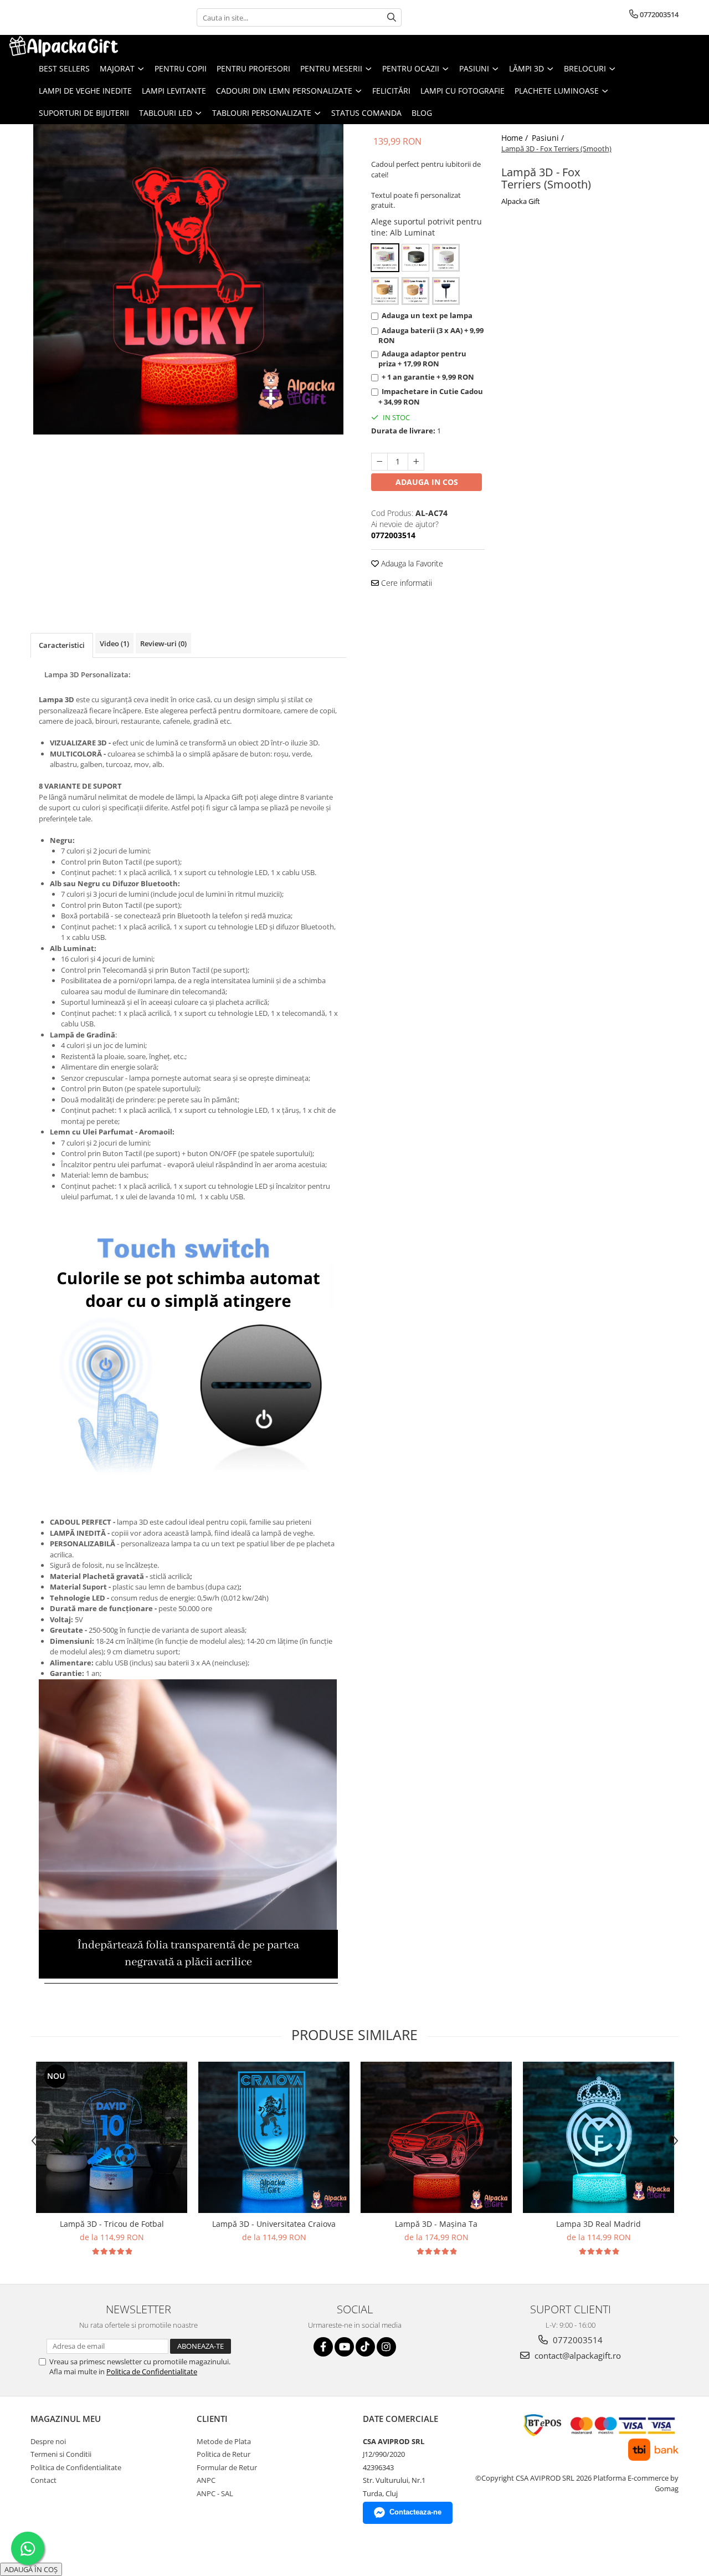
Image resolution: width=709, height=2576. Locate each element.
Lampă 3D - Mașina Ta (436, 2224)
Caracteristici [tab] (62, 645)
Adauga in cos (427, 482)
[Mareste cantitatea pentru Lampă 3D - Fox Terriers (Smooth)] (416, 462)
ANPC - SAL (215, 2493)
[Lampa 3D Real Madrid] (598, 2137)
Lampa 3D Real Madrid (598, 2224)
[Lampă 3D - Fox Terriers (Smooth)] (188, 279)
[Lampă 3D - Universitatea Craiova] (274, 2137)
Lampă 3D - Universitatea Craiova (274, 2224)
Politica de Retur (224, 2454)
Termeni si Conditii (61, 2454)
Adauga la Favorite (411, 563)
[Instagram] (386, 2347)
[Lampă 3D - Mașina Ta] (436, 2137)
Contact (43, 2480)
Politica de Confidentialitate (152, 2371)
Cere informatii (405, 583)
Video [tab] (114, 643)
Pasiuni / (549, 138)
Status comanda (366, 113)
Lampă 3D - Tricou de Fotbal (112, 2224)
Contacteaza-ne (415, 2512)
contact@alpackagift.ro (577, 2355)
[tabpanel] (188, 279)
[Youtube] (344, 2347)
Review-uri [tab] (163, 643)
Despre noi (48, 2441)
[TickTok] (365, 2347)
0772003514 (577, 2340)
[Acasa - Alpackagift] (64, 46)
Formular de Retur (227, 2467)
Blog (422, 113)
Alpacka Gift (521, 201)
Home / (516, 138)
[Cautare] (392, 17)
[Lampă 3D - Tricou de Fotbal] (112, 2137)
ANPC (206, 2480)
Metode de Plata (224, 2441)
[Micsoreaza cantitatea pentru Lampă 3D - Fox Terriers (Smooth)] (379, 462)
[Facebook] (323, 2347)
